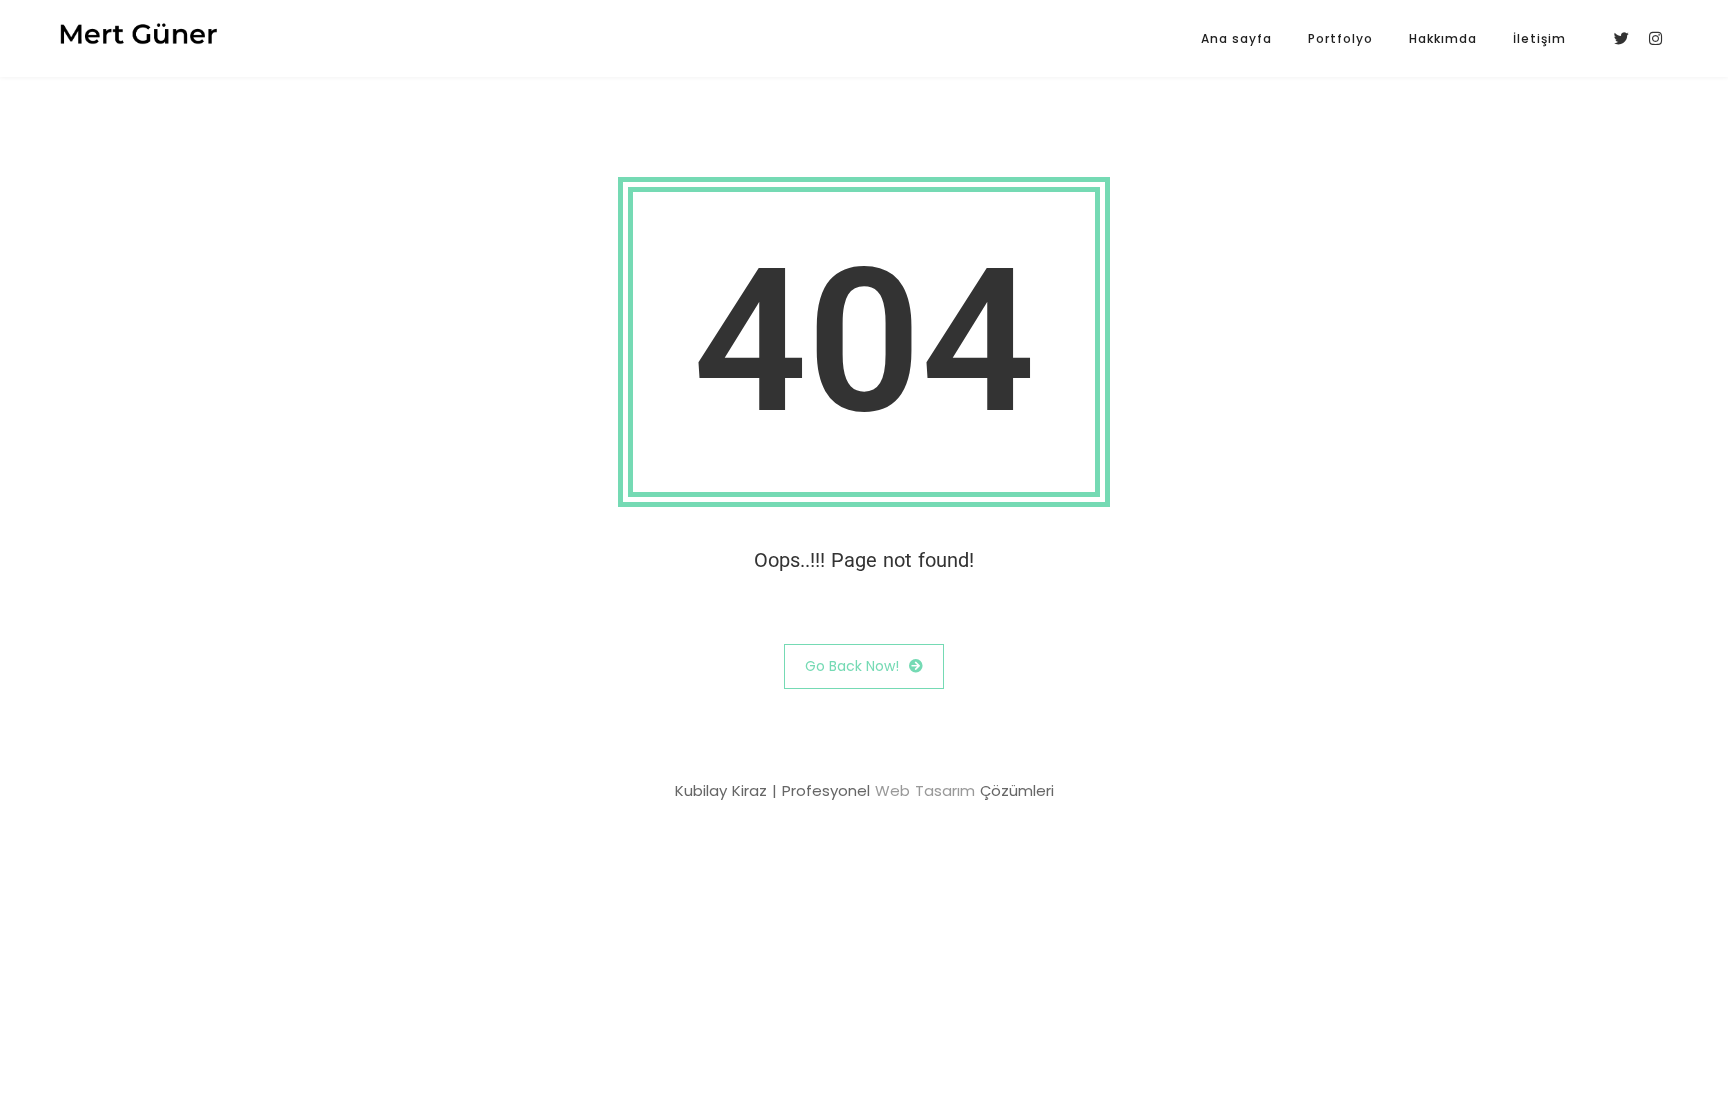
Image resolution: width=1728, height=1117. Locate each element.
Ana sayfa (1236, 38)
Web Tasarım (925, 790)
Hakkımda (1443, 38)
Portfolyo (1340, 38)
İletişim (1539, 38)
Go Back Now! (852, 666)
